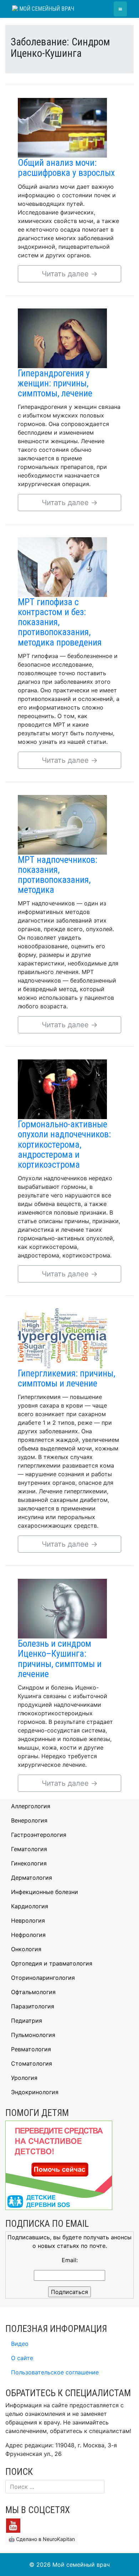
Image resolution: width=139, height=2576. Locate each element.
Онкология (26, 1949)
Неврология (28, 1920)
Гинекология (29, 1863)
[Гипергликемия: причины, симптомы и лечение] (62, 1338)
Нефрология (28, 1935)
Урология (24, 2078)
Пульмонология (33, 2035)
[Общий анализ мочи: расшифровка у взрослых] (62, 127)
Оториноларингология (43, 1978)
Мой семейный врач (46, 9)
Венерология (29, 1820)
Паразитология (33, 2006)
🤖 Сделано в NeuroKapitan (42, 2539)
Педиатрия (27, 2021)
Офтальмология (33, 1992)
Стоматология (32, 2063)
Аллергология (31, 1806)
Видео (20, 2344)
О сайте (22, 2358)
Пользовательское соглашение (55, 2372)
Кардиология (30, 1906)
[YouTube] (13, 2525)
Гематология (29, 1849)
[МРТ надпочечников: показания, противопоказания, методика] (62, 824)
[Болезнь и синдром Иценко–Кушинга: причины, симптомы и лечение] (62, 1608)
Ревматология (31, 2049)
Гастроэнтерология (39, 1835)
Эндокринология (35, 2092)
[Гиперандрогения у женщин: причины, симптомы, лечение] (62, 337)
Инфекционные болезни (45, 1892)
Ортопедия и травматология (52, 1963)
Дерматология (32, 1878)
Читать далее (70, 274)
